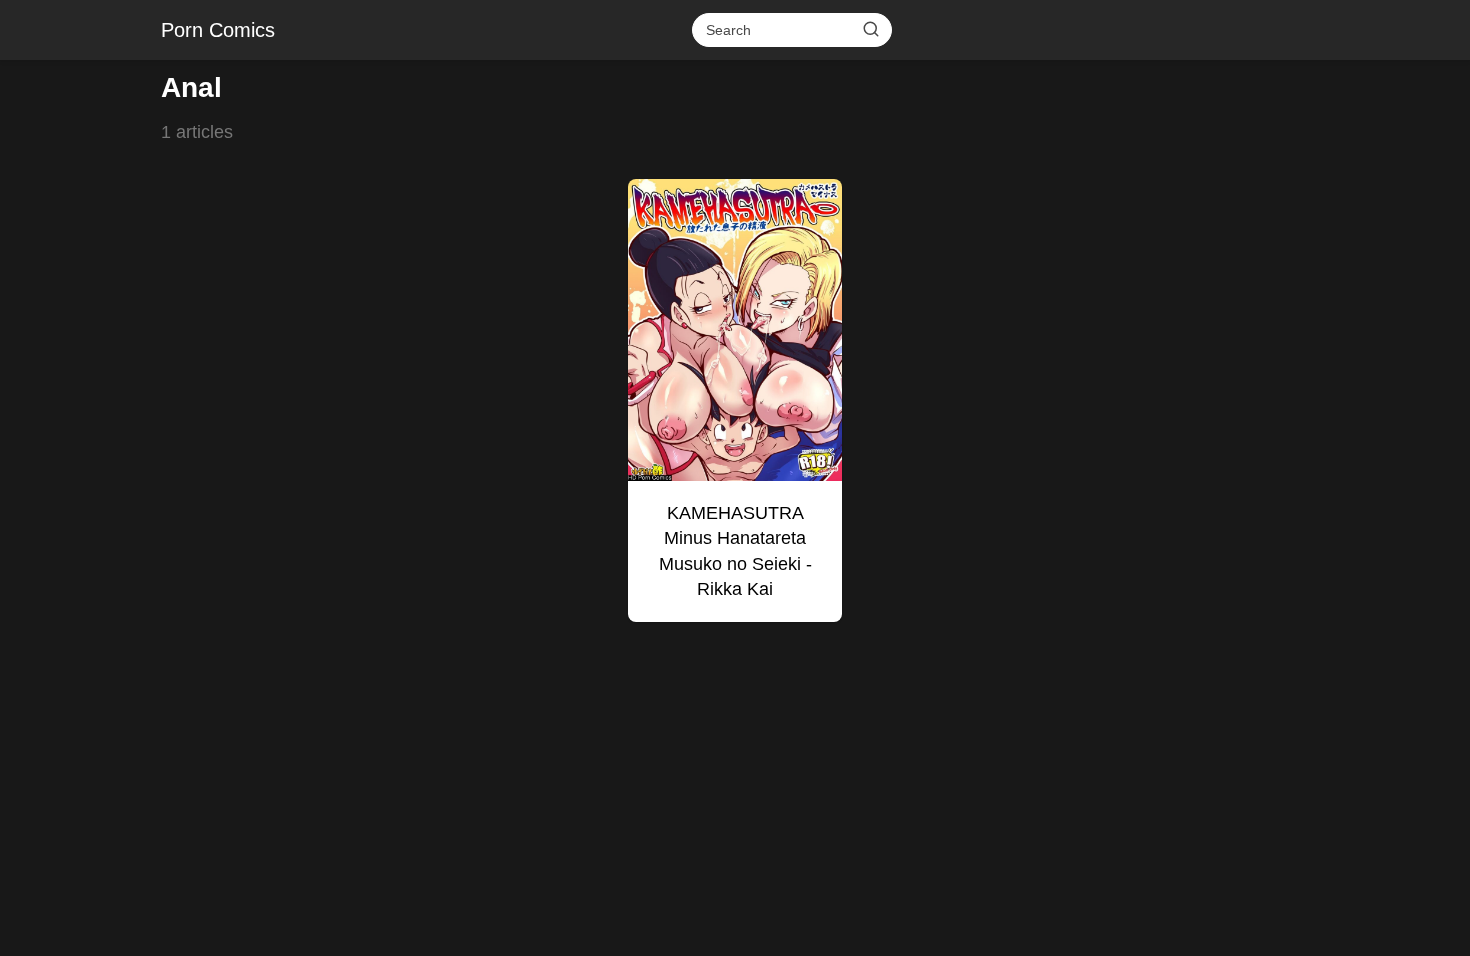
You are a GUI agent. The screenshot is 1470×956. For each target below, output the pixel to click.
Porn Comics (218, 30)
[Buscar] (871, 29)
